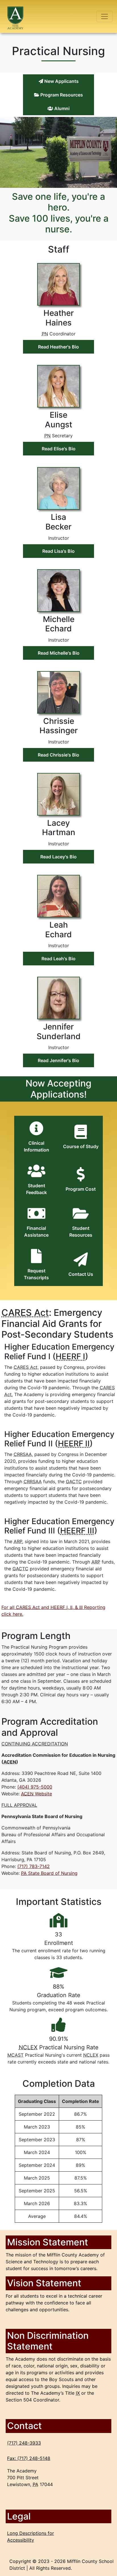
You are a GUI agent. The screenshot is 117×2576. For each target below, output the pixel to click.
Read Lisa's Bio (58, 551)
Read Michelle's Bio (59, 653)
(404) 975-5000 (35, 1787)
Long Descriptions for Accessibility (31, 2537)
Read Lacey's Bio (58, 857)
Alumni (61, 108)
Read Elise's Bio (59, 449)
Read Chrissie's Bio (58, 755)
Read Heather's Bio (58, 347)
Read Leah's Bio (58, 959)
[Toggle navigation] (105, 16)
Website (36, 1794)
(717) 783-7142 (34, 1866)
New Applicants (61, 81)
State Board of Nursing (49, 1873)
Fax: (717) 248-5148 (29, 2458)
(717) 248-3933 (24, 2443)
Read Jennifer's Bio (58, 1060)
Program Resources (61, 95)
